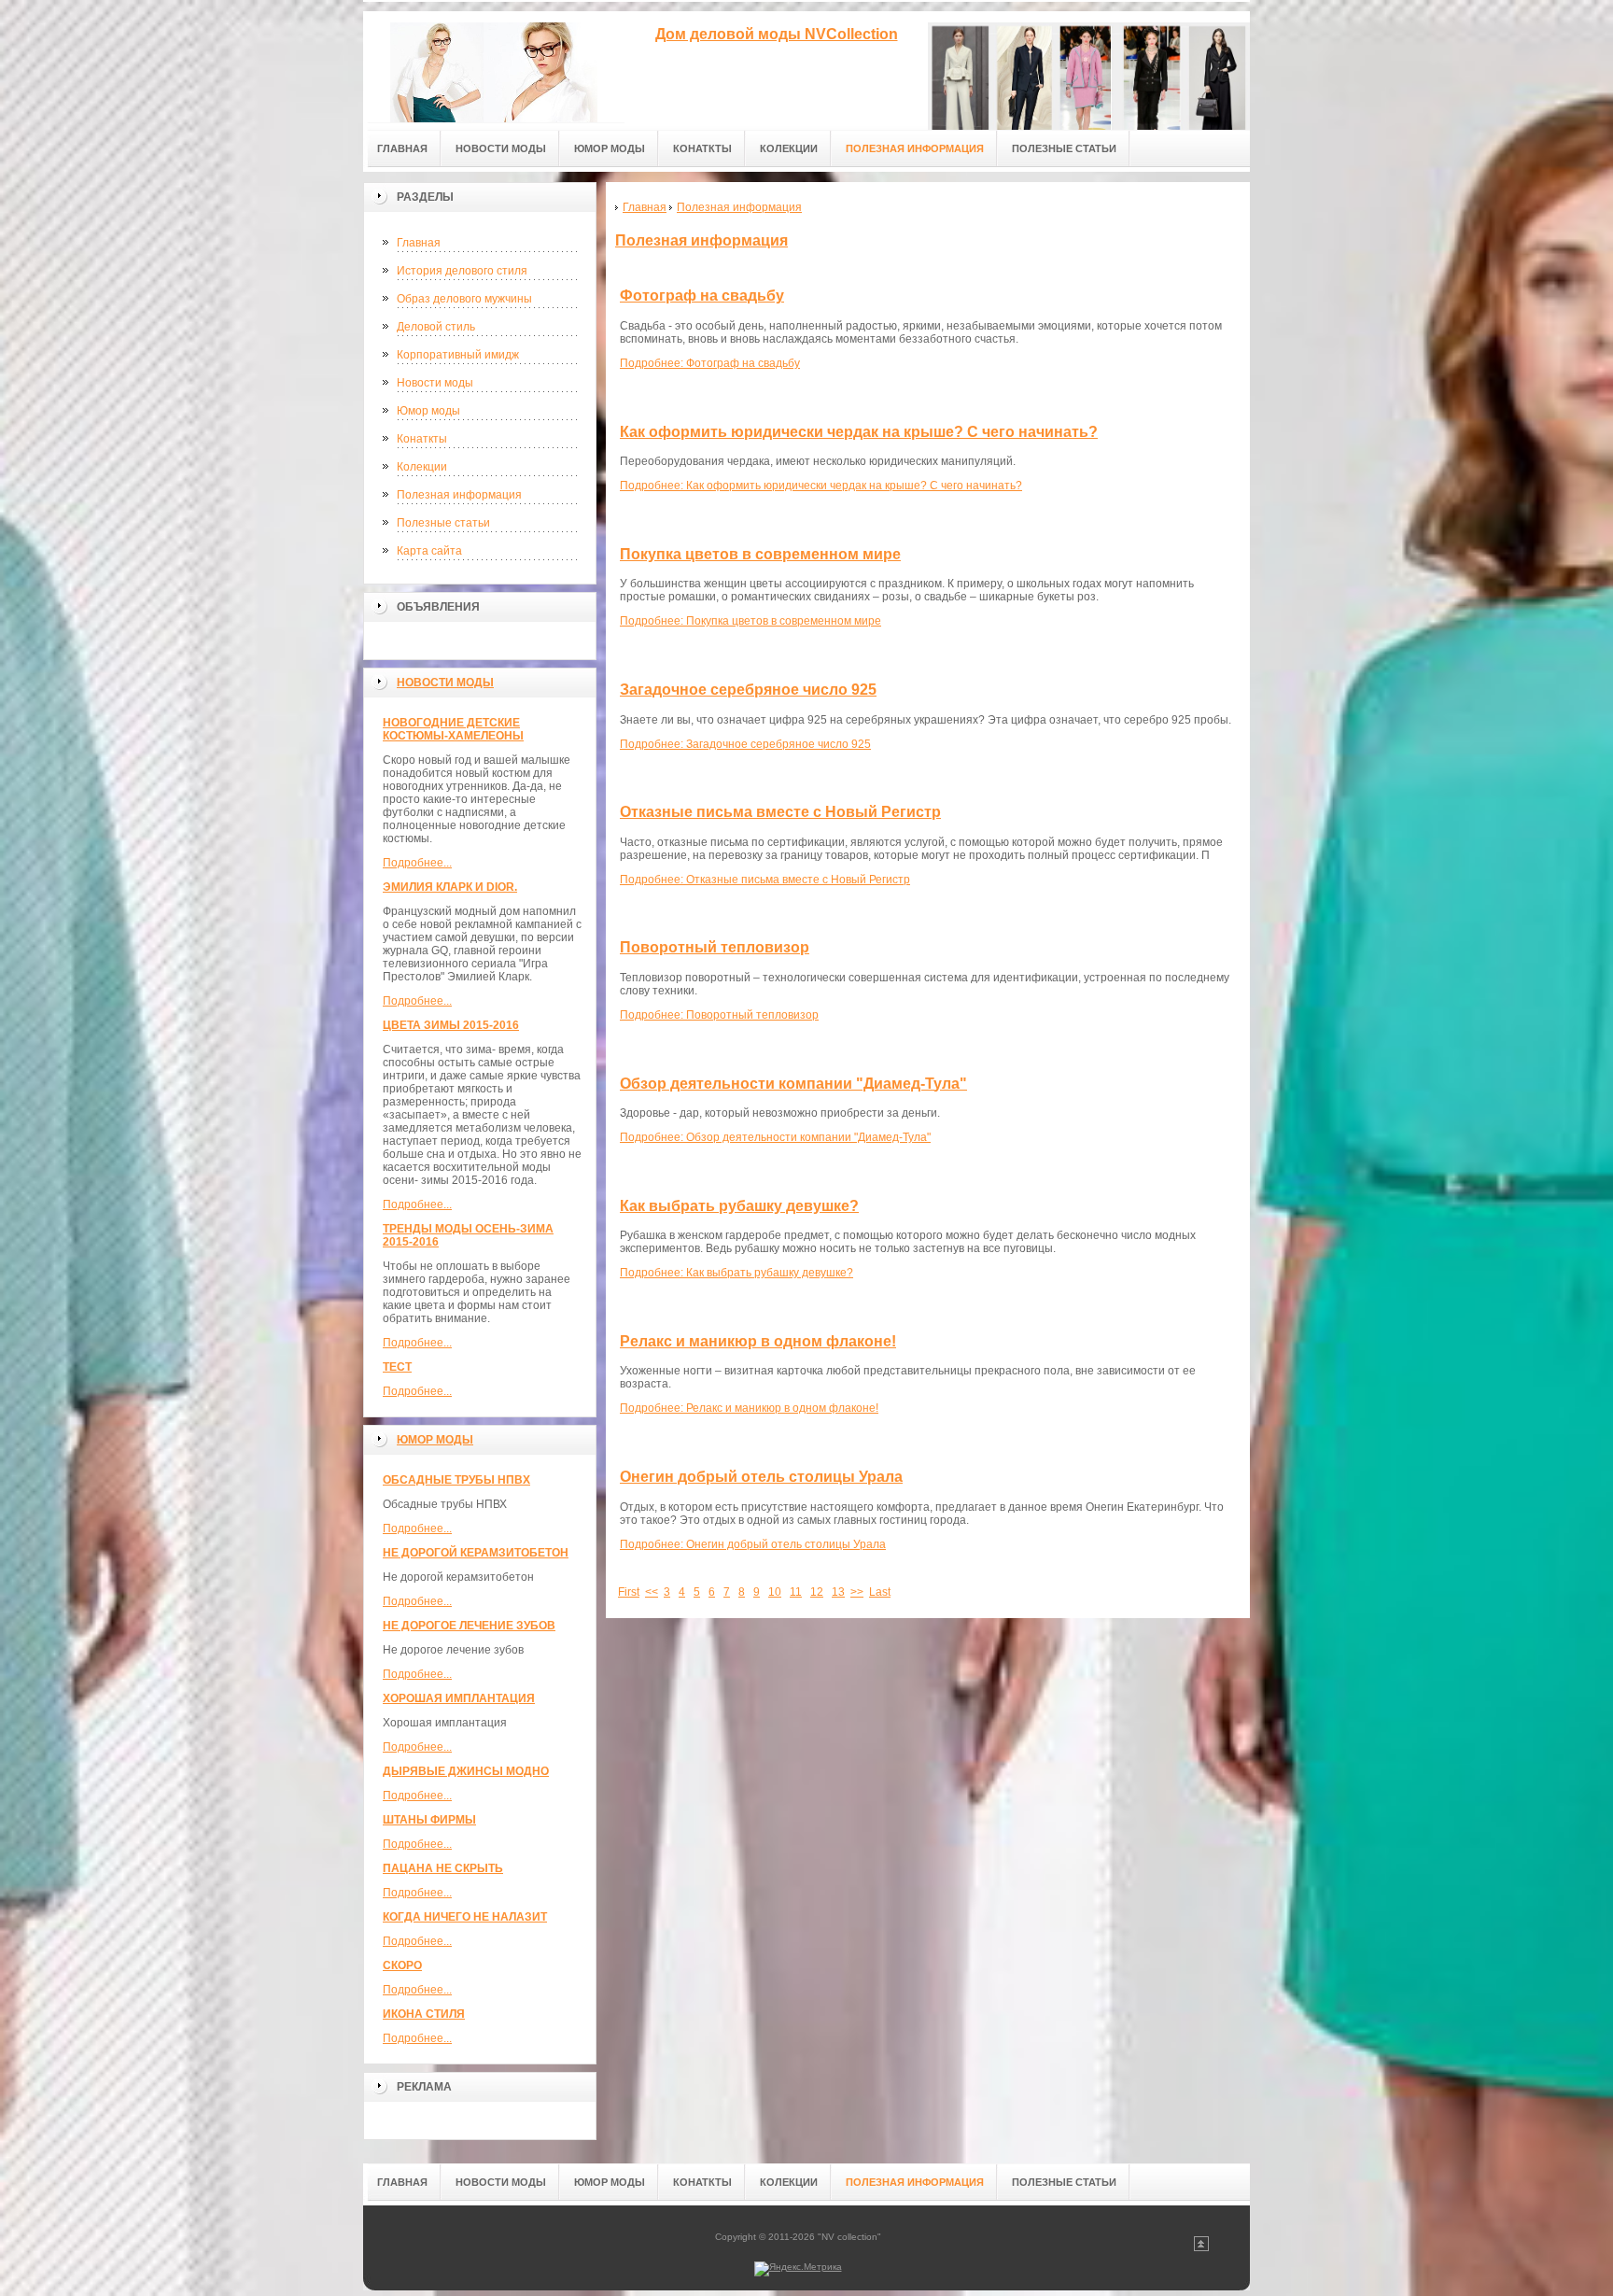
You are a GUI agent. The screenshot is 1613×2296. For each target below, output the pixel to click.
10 (775, 1592)
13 (838, 1592)
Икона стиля (424, 2014)
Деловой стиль (436, 327)
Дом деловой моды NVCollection (777, 34)
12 (817, 1592)
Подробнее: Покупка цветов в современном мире (750, 621)
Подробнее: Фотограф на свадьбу (710, 363)
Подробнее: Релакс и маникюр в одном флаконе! (749, 1408)
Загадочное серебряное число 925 (748, 690)
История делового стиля (462, 271)
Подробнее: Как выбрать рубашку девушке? (736, 1273)
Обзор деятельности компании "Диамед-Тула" (793, 1084)
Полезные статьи (443, 523)
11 (796, 1592)
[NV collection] (494, 67)
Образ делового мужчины (464, 299)
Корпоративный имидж (458, 355)
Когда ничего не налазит (465, 1917)
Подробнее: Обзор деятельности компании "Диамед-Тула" (775, 1137)
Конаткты (422, 439)
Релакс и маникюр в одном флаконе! (758, 1341)
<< (652, 1592)
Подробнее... (417, 863)
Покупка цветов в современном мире (760, 554)
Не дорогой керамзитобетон (476, 1553)
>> (857, 1592)
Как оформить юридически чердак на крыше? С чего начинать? (859, 432)
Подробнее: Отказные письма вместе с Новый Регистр (765, 880)
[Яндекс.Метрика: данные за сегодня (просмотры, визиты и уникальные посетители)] (798, 2269)
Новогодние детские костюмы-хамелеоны (453, 729)
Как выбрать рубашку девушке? (739, 1206)
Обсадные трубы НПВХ (456, 1480)
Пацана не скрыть (443, 1868)
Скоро (402, 1965)
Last (880, 1592)
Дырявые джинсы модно (466, 1771)
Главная (419, 243)
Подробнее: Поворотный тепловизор (719, 1015)
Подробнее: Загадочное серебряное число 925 (745, 744)
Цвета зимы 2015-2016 (451, 1025)
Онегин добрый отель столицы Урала (761, 1477)
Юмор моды (428, 411)
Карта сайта (429, 551)
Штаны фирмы (429, 1820)
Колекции (422, 467)
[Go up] (1201, 2248)
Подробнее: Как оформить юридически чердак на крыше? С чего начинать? (821, 486)
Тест (397, 1367)
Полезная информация (459, 495)
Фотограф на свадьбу (702, 296)
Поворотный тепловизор (715, 947)
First (629, 1592)
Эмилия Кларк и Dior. (450, 887)
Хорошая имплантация (459, 1698)
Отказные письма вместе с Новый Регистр (780, 812)
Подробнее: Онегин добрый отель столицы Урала (753, 1544)
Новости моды (435, 383)
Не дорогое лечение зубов (469, 1626)
